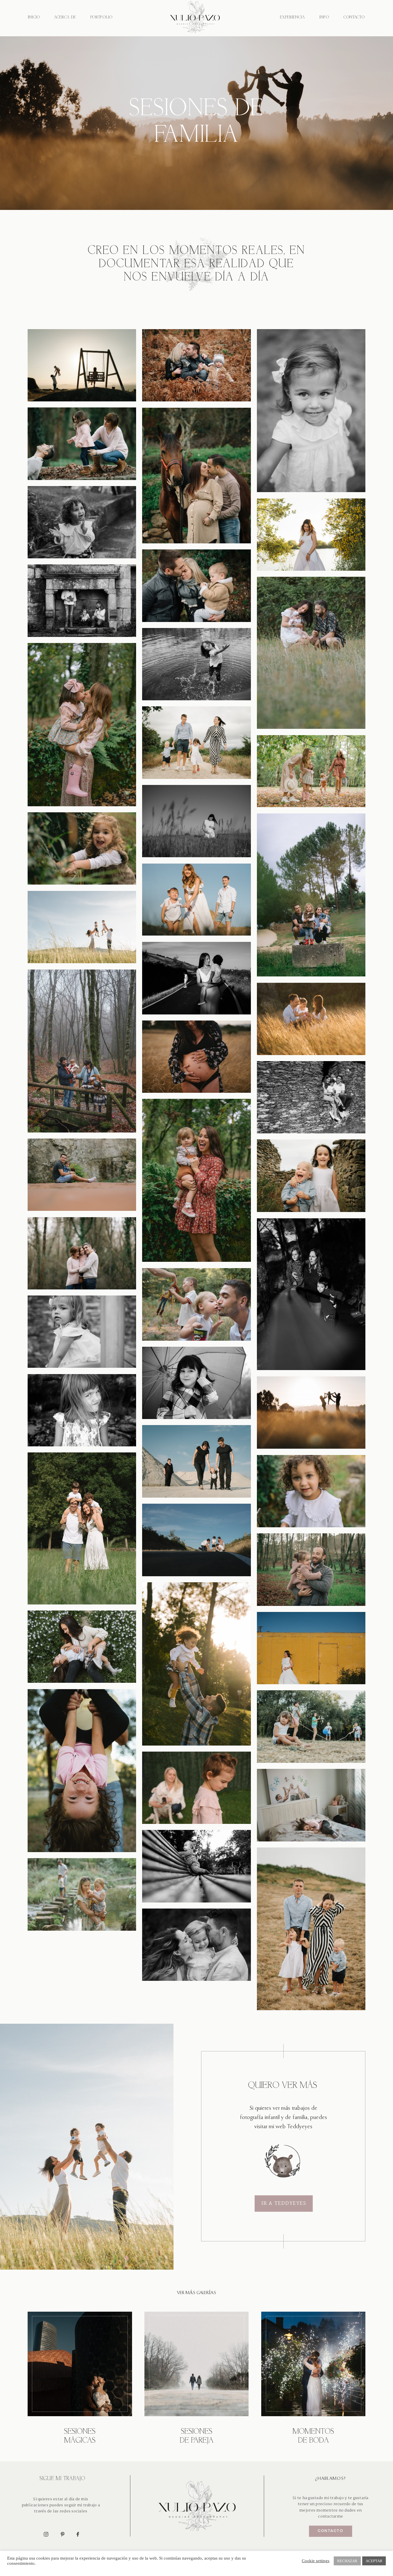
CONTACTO (354, 17)
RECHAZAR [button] (347, 2561)
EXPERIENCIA (292, 17)
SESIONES (80, 2432)
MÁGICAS (80, 2441)
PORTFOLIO (101, 17)
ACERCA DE (65, 17)
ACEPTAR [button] (374, 2561)
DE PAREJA (197, 2441)
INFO (324, 17)
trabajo (337, 2498)
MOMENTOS (313, 2432)
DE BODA (313, 2441)
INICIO (34, 17)
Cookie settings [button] (316, 2561)
